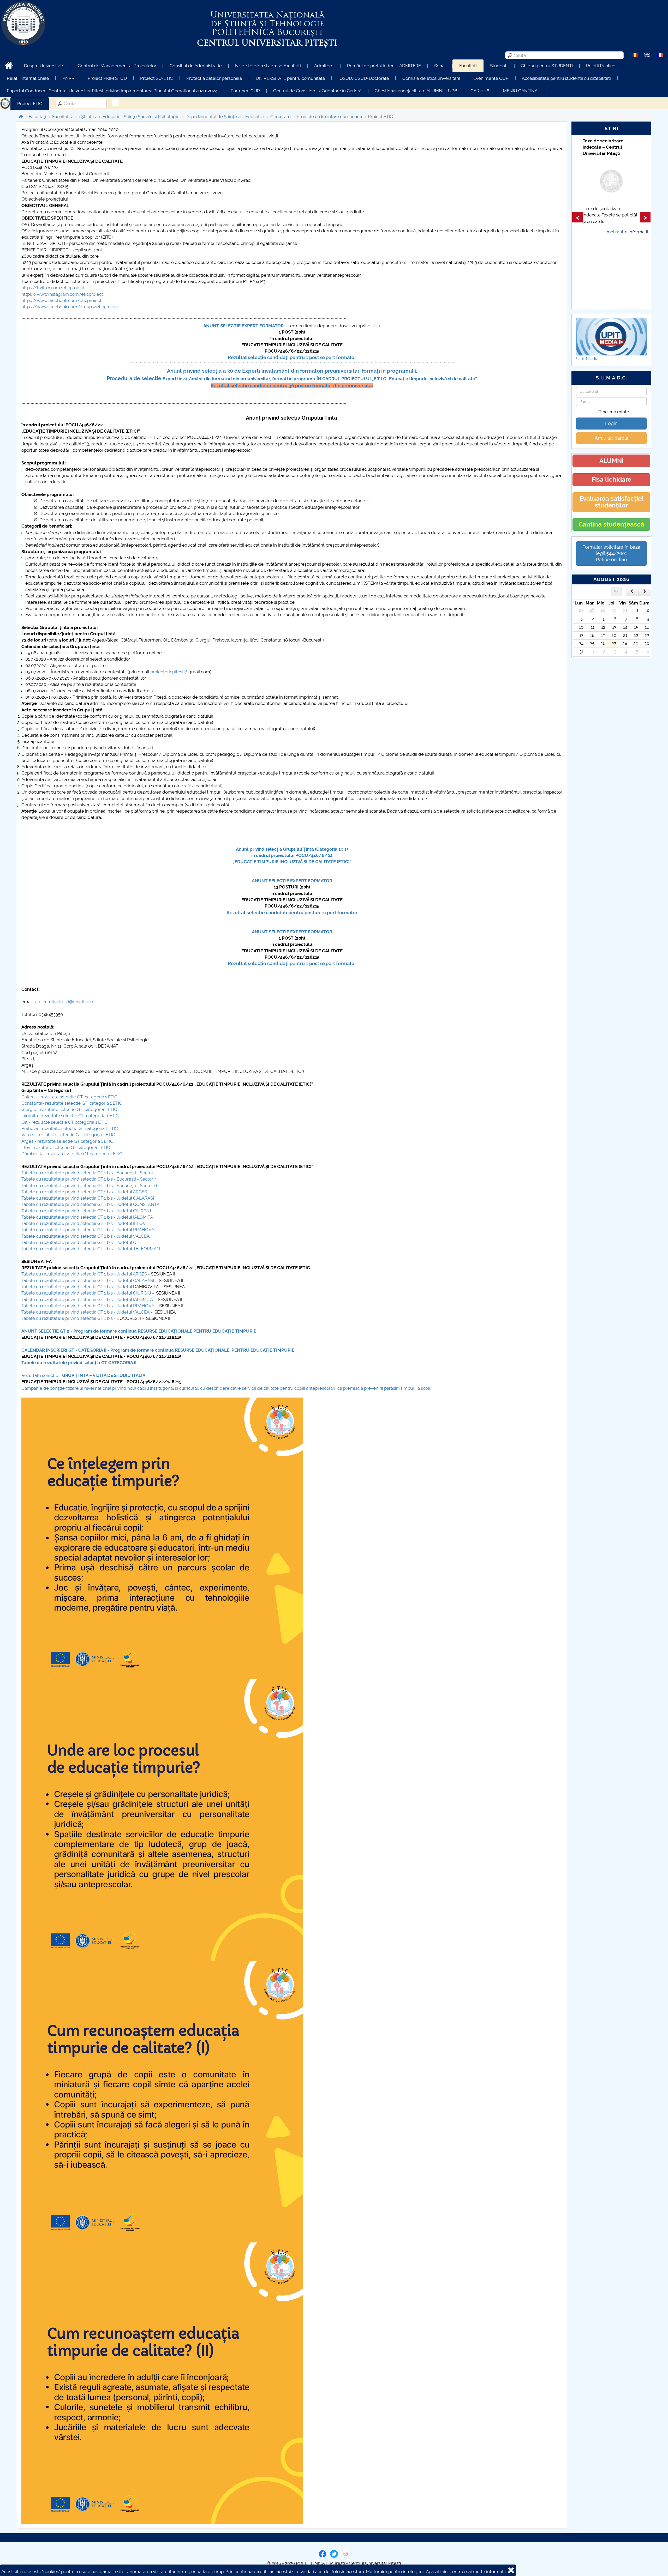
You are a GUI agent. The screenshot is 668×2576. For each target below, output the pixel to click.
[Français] (660, 55)
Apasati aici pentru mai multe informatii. (466, 2572)
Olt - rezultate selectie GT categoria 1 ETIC (64, 1122)
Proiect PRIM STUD (107, 78)
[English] (647, 55)
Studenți (499, 66)
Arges (27, 1141)
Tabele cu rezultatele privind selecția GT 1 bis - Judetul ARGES (84, 1192)
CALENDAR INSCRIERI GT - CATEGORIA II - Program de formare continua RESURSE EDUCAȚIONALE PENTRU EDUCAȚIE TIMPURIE (158, 1350)
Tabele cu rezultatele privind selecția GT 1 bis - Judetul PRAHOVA (88, 1230)
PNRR (68, 78)
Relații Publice (601, 66)
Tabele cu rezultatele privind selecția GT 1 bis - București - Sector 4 (89, 1179)
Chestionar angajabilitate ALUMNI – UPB (416, 91)
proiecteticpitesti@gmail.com (65, 1002)
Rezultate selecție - (84, 1375)
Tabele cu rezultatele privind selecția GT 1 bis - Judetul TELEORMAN (91, 1249)
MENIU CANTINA (520, 91)
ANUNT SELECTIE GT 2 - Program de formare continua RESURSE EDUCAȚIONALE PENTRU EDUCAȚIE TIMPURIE (139, 1331)
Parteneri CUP (245, 91)
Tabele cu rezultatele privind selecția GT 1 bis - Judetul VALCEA (85, 1236)
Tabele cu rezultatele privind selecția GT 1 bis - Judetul (77, 1287)
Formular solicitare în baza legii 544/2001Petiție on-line (611, 553)
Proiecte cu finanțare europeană (329, 117)
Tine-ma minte (614, 412)
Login (611, 423)
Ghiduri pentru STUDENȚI (547, 66)
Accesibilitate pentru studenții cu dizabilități (566, 78)
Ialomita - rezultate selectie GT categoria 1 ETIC (70, 1116)
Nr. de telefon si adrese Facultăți (268, 66)
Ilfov (26, 1147)
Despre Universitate (44, 66)
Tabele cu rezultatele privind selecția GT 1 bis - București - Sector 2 (89, 1173)
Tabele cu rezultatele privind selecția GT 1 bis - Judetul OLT (81, 1242)
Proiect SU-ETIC (157, 78)
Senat (440, 66)
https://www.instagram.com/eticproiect (62, 294)
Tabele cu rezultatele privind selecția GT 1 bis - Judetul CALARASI (88, 1198)
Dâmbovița (32, 1154)
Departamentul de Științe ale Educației (225, 117)
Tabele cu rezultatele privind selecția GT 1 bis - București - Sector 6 (89, 1186)
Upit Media (587, 359)
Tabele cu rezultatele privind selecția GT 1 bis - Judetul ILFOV (84, 1223)
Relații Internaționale (28, 78)
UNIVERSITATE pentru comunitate (290, 78)
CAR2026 (480, 91)
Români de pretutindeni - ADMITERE (384, 66)
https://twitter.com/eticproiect (53, 288)
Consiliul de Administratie (196, 66)
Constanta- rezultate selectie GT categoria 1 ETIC (72, 1103)
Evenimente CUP (491, 78)
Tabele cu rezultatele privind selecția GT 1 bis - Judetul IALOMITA (87, 1217)
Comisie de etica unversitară (431, 78)
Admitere (324, 66)
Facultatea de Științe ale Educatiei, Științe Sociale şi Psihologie (116, 117)
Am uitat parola (612, 438)
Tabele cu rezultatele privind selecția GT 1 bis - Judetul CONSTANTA (90, 1204)
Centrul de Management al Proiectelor (117, 66)
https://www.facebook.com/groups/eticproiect (70, 307)
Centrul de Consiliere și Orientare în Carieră (317, 91)
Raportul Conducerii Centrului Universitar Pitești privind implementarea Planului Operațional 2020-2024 (112, 91)
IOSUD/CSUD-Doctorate (364, 78)
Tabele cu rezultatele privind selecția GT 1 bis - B (70, 1318)
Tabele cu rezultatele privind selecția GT (65, 1363)
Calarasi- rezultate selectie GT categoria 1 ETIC (69, 1097)
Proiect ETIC (30, 104)
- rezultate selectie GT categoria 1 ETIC (73, 1141)
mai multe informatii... (629, 257)
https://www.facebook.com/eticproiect (61, 300)
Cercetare (281, 117)
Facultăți (468, 66)
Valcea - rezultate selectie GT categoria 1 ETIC (68, 1135)
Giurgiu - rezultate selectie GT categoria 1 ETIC (69, 1109)
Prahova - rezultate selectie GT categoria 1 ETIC (70, 1128)
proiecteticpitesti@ (169, 672)
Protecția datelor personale (214, 78)
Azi (616, 591)
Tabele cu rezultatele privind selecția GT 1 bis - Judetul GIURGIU (86, 1211)
